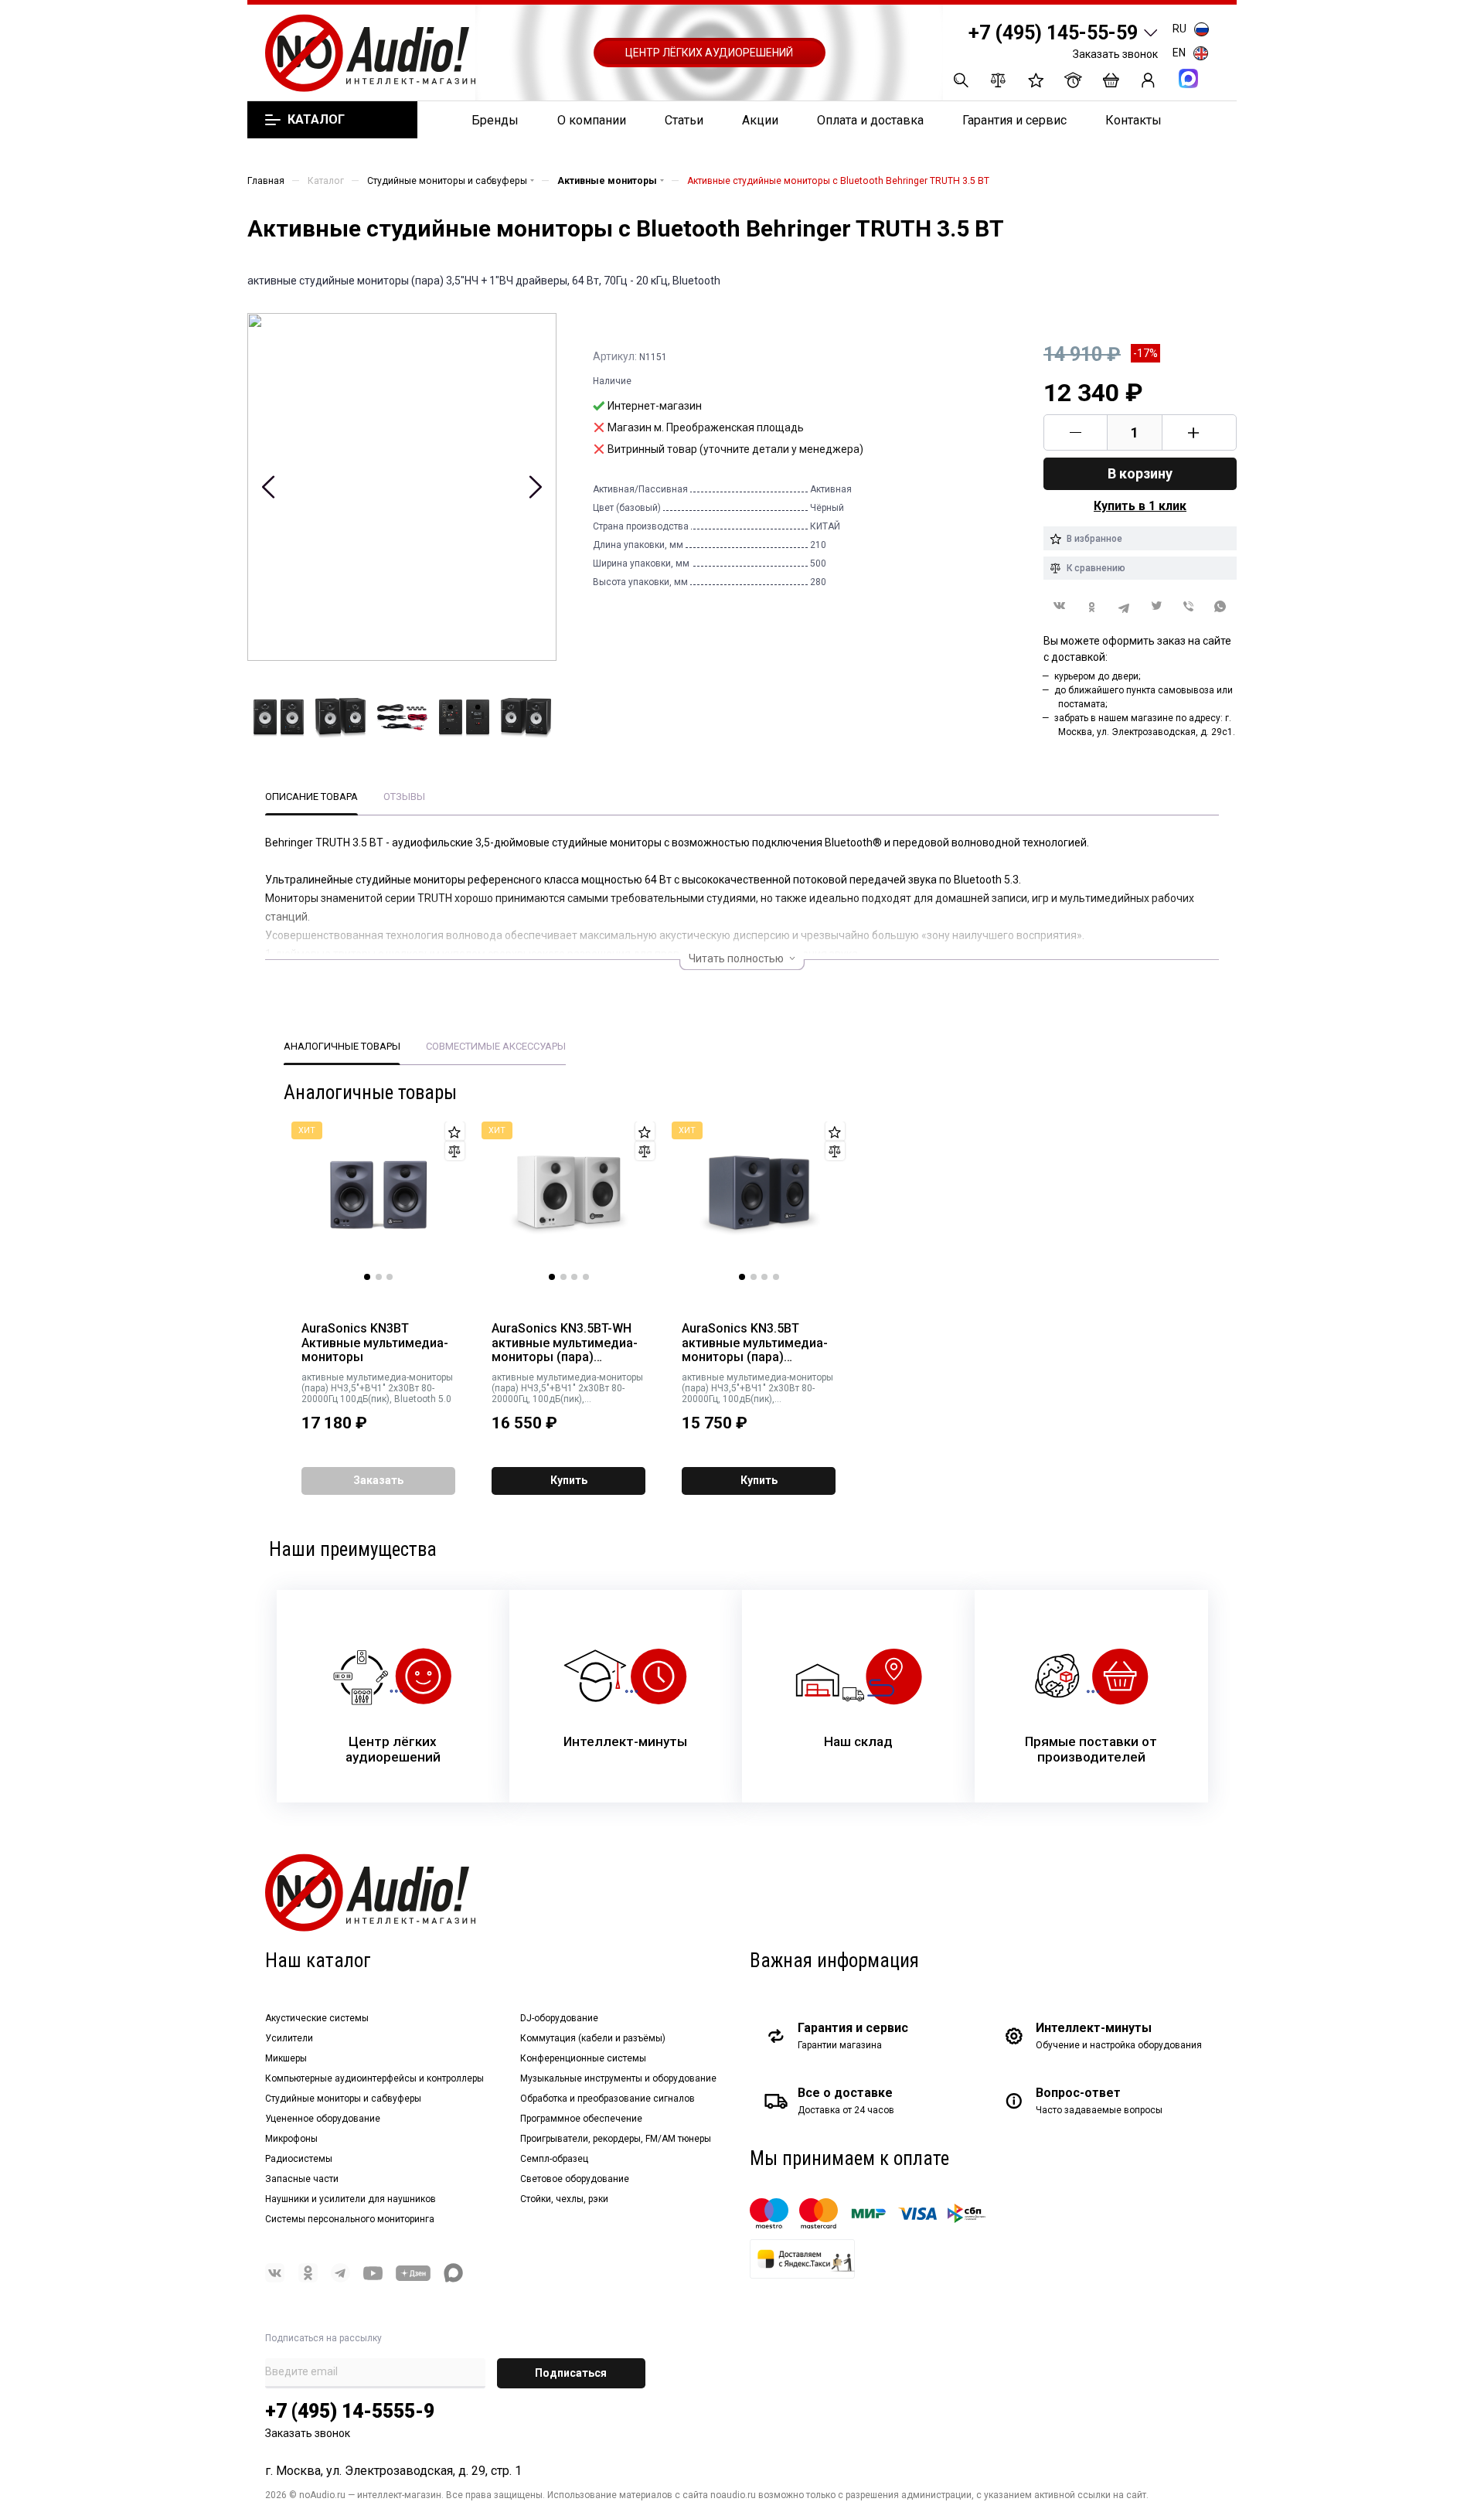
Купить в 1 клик (1140, 506)
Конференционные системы (583, 2058)
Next (535, 487)
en (1179, 53)
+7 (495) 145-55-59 (1053, 33)
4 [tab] (586, 1277)
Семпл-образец (554, 2159)
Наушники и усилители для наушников (351, 2199)
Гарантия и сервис (1014, 120)
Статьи (684, 120)
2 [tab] (379, 1277)
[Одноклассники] (1092, 606)
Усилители (289, 2038)
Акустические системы (317, 2018)
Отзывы (404, 797)
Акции (760, 120)
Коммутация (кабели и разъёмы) (593, 2038)
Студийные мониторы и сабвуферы (343, 2099)
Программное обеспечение (581, 2119)
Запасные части (302, 2179)
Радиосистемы (299, 2159)
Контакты (1133, 120)
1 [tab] (367, 1277)
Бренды (495, 120)
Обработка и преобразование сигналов (608, 2099)
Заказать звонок (1115, 54)
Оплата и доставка (870, 120)
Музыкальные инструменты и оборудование (618, 2078)
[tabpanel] (379, 1201)
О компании (592, 120)
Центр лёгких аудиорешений (709, 53)
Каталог (316, 120)
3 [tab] (390, 1277)
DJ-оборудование (559, 2018)
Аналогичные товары (342, 1046)
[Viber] (1189, 606)
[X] (1156, 606)
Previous (269, 487)
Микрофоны (291, 2139)
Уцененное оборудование (323, 2119)
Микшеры (286, 2058)
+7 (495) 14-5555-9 (350, 2411)
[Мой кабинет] (1148, 80)
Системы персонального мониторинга (350, 2219)
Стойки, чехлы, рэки (564, 2199)
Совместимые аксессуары (496, 1046)
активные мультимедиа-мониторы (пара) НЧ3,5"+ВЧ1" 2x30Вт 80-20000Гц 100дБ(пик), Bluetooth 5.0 (377, 1388)
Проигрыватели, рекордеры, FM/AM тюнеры (616, 2139)
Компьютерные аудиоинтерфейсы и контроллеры (374, 2078)
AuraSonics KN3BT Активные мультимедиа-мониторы (375, 1343)
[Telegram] (1124, 606)
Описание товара (311, 797)
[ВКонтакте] (1060, 606)
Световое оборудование (575, 2179)
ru (1179, 29)
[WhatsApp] (1220, 606)
